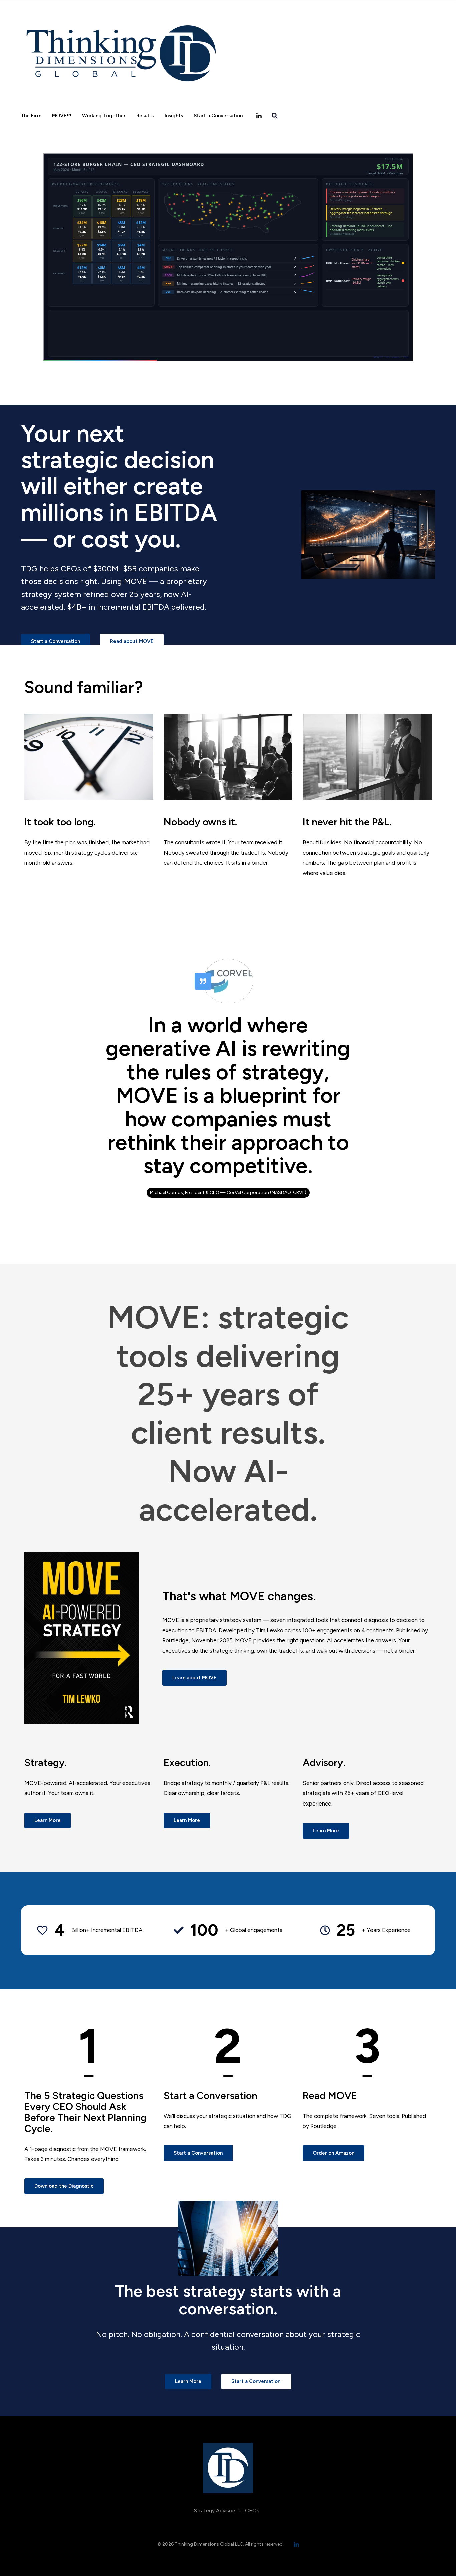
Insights (174, 116)
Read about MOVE (132, 641)
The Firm (31, 116)
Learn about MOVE (194, 1678)
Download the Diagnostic (64, 2186)
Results (145, 116)
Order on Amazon (333, 2153)
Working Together (104, 116)
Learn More (48, 1820)
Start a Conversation (218, 116)
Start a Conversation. (256, 2381)
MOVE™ (62, 116)
